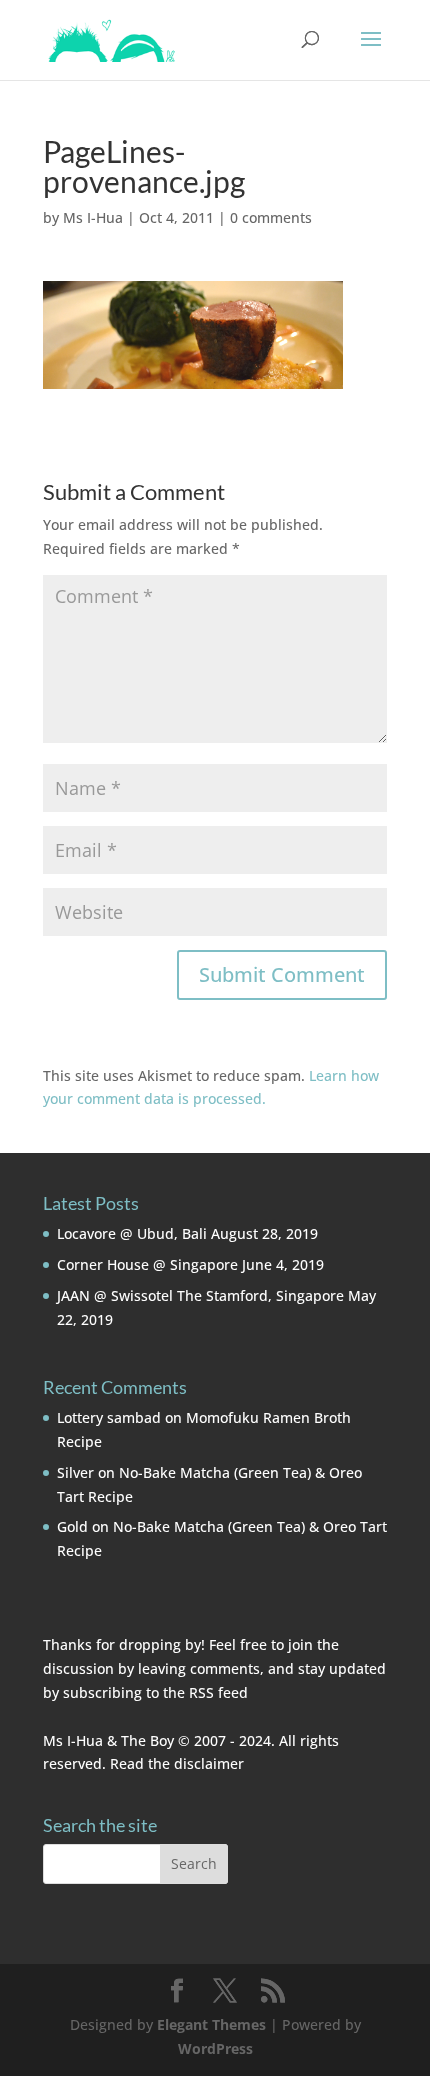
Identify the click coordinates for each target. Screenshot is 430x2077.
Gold (72, 1526)
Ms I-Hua (93, 217)
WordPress (215, 2048)
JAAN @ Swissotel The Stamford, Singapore (200, 1295)
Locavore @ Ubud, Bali (132, 1233)
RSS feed (218, 1692)
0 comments (271, 217)
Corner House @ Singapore (147, 1264)
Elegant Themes (211, 2024)
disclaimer (209, 1763)
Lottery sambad (109, 1417)
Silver (75, 1472)
